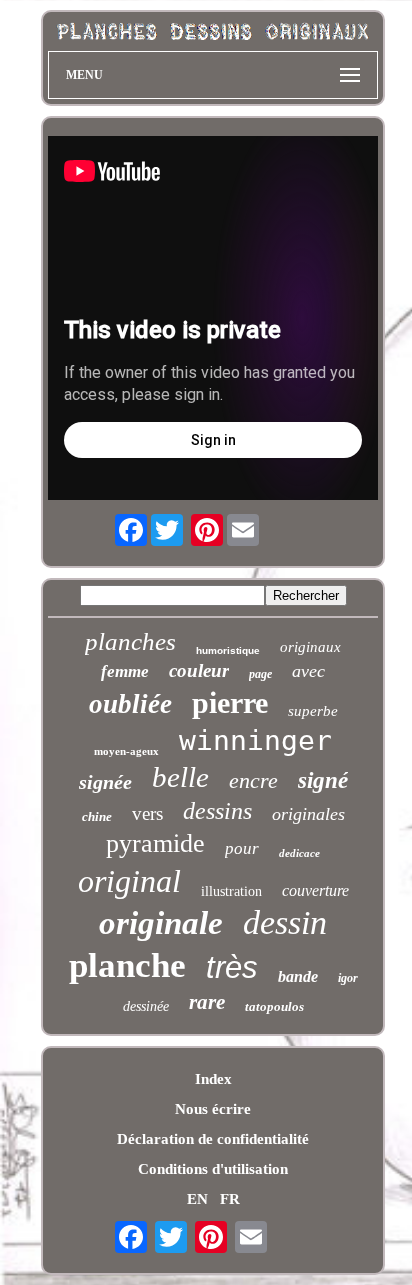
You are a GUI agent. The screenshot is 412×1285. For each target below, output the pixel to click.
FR (230, 1199)
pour (242, 848)
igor (348, 978)
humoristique (228, 650)
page (260, 674)
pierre (230, 702)
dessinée (146, 1006)
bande (298, 976)
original (129, 881)
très (232, 967)
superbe (313, 711)
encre (253, 780)
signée (105, 782)
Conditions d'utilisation (213, 1169)
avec (308, 671)
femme (125, 671)
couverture (315, 890)
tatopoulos (274, 1006)
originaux (310, 647)
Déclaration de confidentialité (213, 1139)
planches (130, 641)
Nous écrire (213, 1109)
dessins (217, 811)
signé (323, 780)
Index (213, 1079)
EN (197, 1199)
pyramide (155, 843)
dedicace (299, 853)
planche (127, 965)
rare (207, 1002)
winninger (255, 740)
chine (97, 816)
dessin (285, 922)
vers (147, 813)
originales (308, 814)
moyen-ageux (126, 751)
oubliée (130, 704)
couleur (199, 670)
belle (180, 777)
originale (161, 923)
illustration (231, 891)
